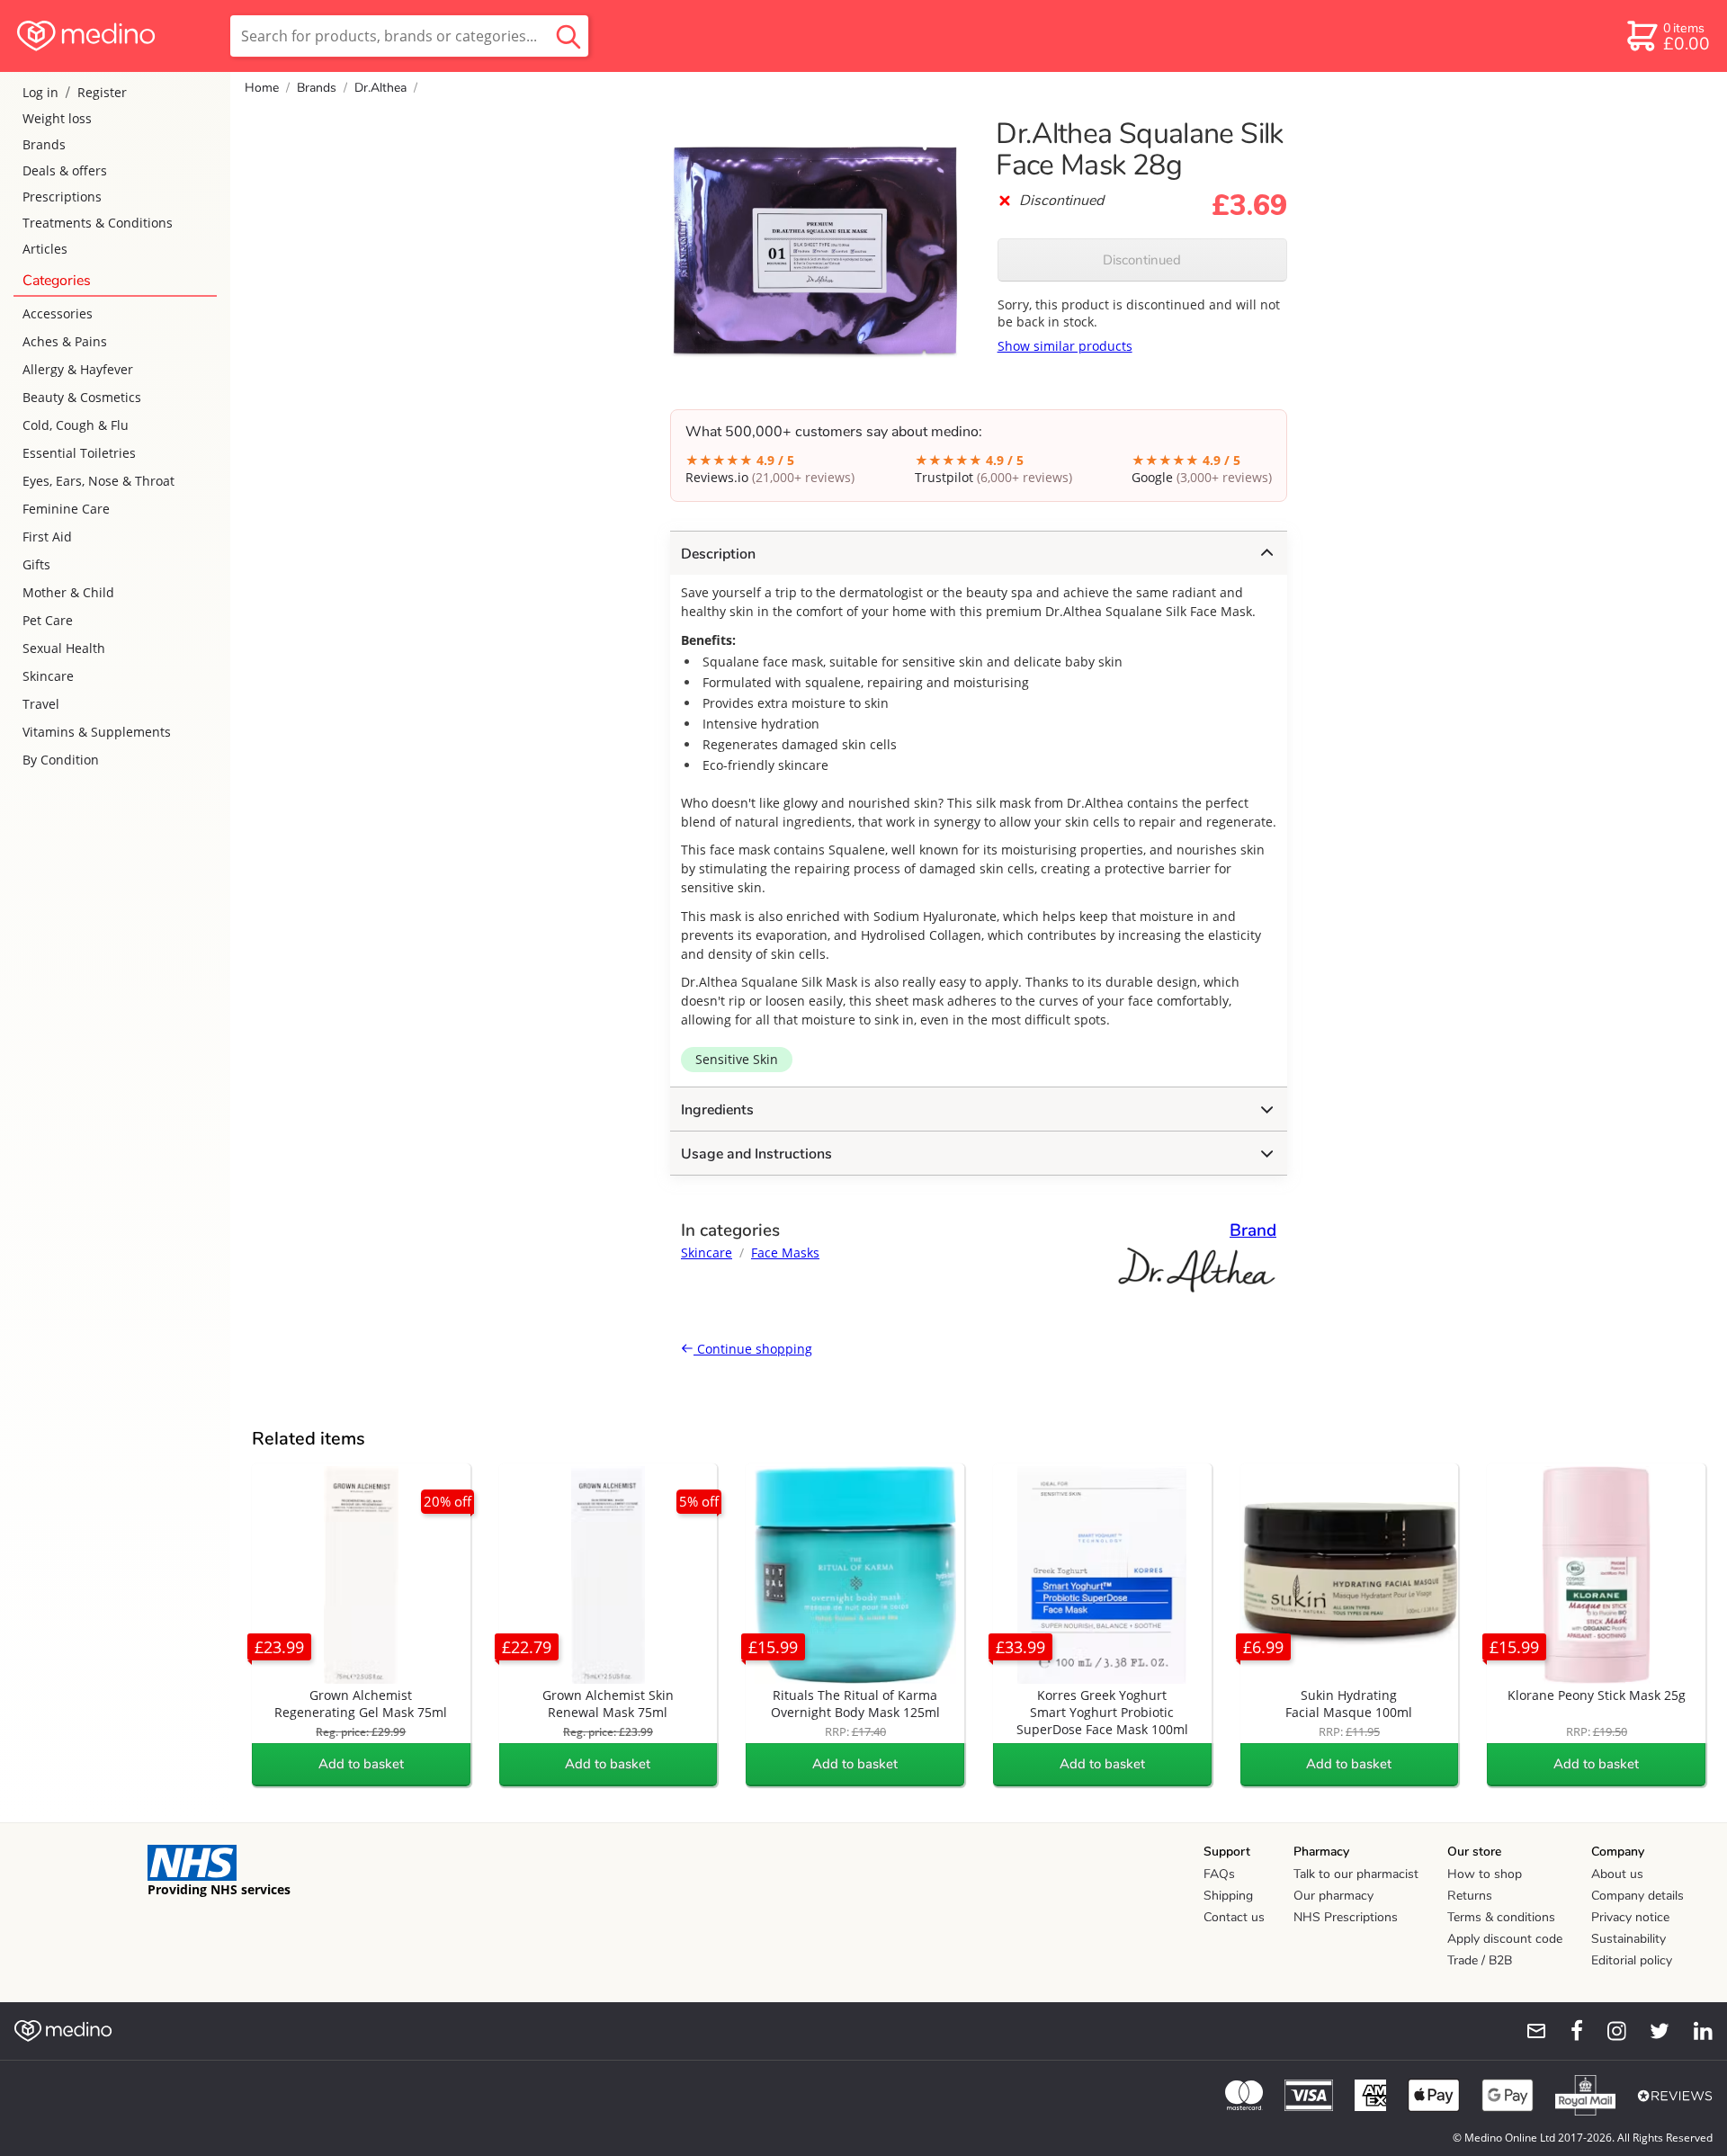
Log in (40, 92)
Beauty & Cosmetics (82, 397)
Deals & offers (65, 170)
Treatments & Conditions (98, 223)
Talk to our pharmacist (1356, 1874)
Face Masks (785, 1252)
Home (262, 88)
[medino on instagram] (1608, 2031)
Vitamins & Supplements (97, 732)
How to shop (1485, 1874)
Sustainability (1629, 1939)
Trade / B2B (1480, 1960)
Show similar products (1065, 346)
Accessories (58, 313)
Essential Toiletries (79, 453)
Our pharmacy (1333, 1896)
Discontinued (1142, 260)
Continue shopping (753, 1349)
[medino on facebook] (1565, 2031)
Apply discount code (1505, 1939)
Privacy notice (1630, 1917)
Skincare (48, 676)
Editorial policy (1632, 1960)
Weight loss (57, 118)
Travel (41, 704)
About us (1617, 1874)
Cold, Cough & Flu (76, 425)
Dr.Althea (380, 88)
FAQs (1219, 1874)
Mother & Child (68, 592)
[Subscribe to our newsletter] (1529, 2031)
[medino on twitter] (1651, 2031)
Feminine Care (66, 509)
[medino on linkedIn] (1695, 2031)
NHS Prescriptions (1346, 1917)
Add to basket (361, 1764)
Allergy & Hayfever (78, 369)
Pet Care (48, 620)
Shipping (1228, 1896)
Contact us (1234, 1917)
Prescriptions (62, 197)
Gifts (36, 564)
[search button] (568, 36)
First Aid (47, 537)
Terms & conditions (1501, 1917)
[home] (114, 36)
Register (102, 92)
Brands (44, 144)
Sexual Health (64, 648)
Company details (1638, 1896)
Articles (45, 249)
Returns (1470, 1896)
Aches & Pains (65, 341)
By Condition (61, 760)
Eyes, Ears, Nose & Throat (98, 481)
